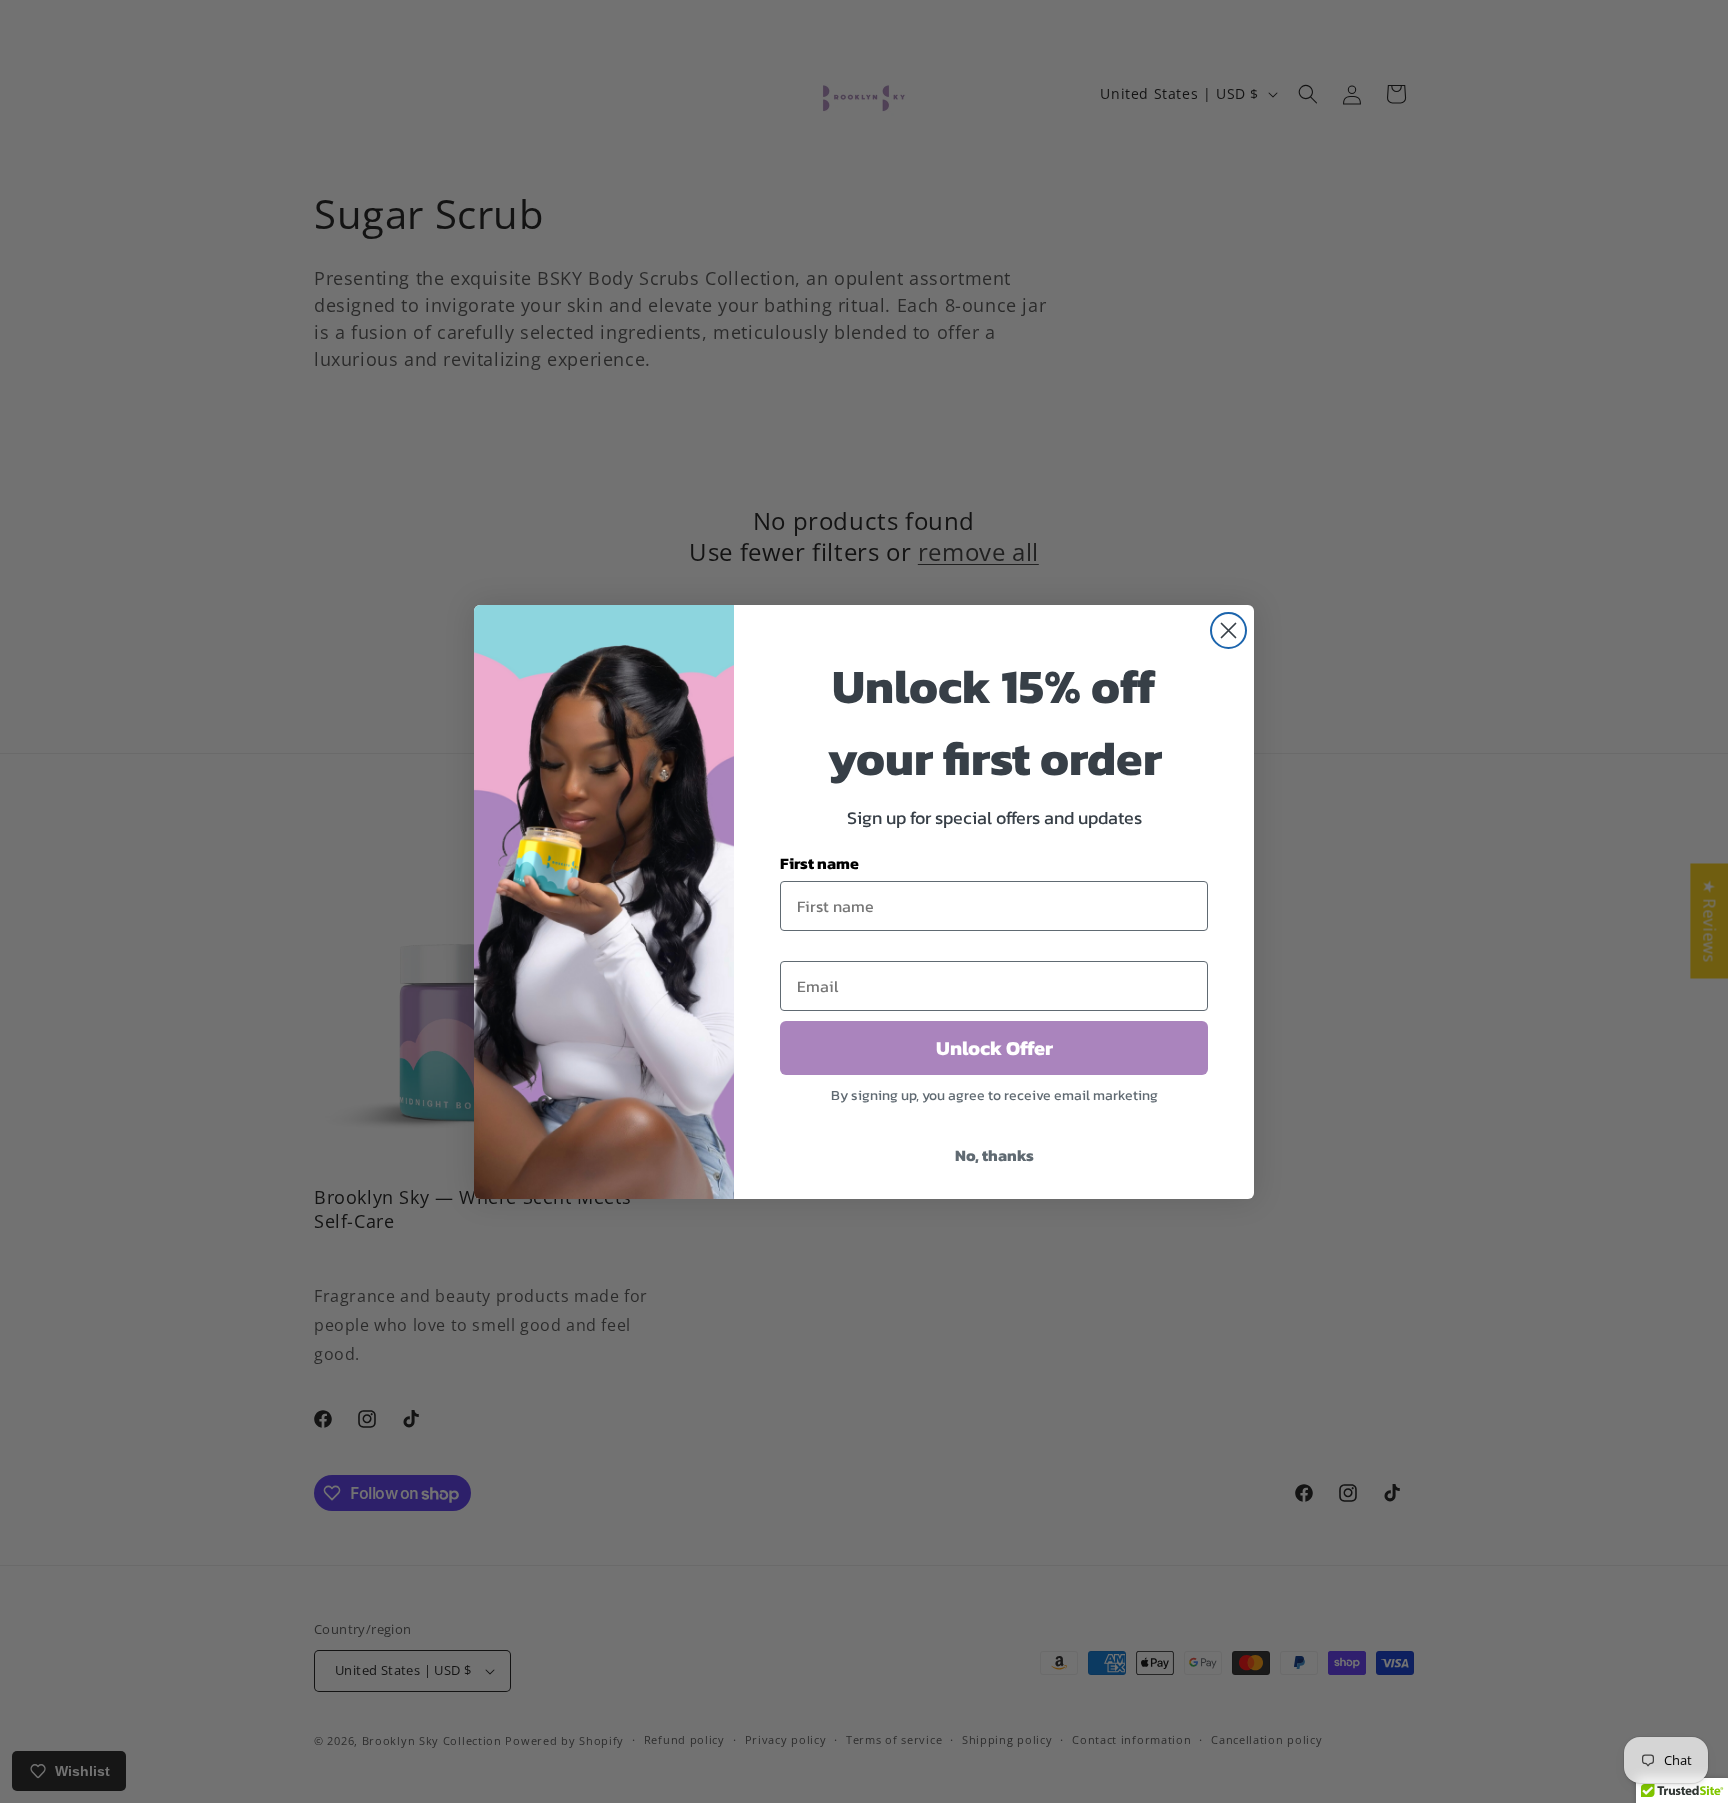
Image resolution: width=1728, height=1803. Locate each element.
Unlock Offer (994, 1048)
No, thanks (994, 1155)
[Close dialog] (1228, 630)
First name (819, 863)
